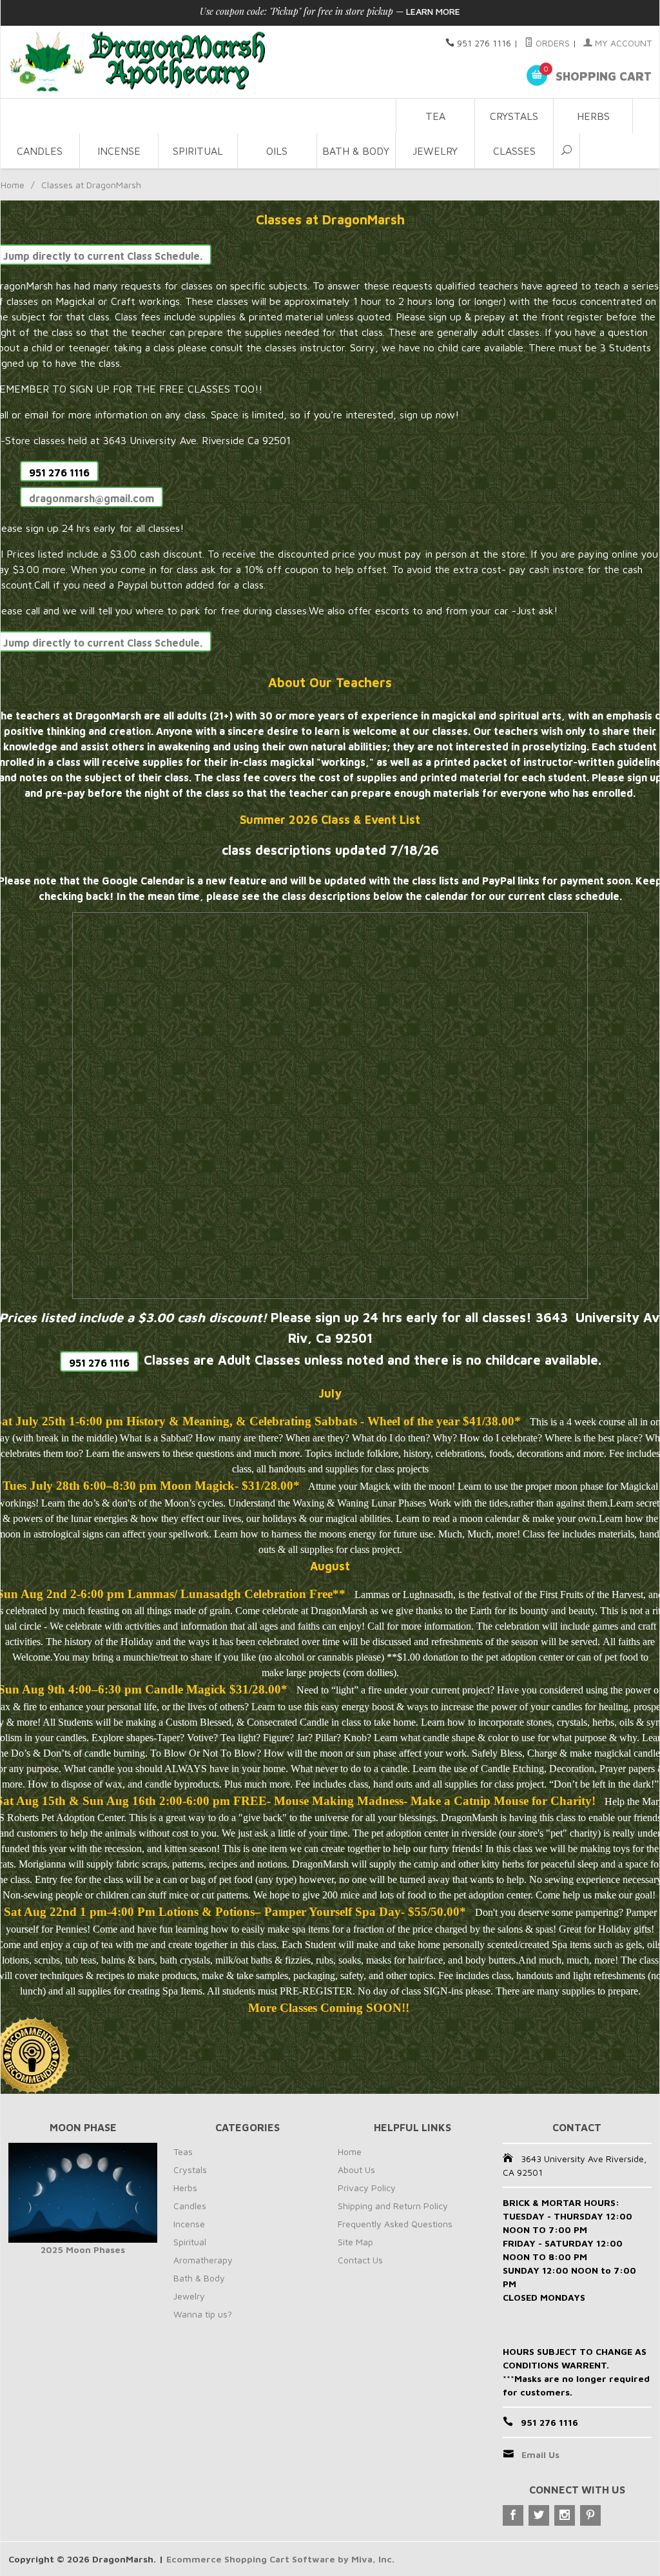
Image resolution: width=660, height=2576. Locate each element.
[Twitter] (539, 2515)
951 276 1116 (59, 473)
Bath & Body (356, 151)
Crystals (514, 116)
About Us (356, 2170)
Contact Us (360, 2260)
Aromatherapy (203, 2260)
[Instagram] (565, 2515)
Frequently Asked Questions (395, 2224)
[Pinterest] (590, 2515)
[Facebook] (513, 2515)
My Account (622, 43)
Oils (277, 151)
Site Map (355, 2242)
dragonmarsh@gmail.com (92, 498)
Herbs (593, 116)
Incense (119, 151)
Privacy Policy (367, 2188)
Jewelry (435, 151)
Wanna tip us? (203, 2314)
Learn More (433, 11)
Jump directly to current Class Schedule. (103, 256)
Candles (40, 151)
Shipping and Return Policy (393, 2206)
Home (13, 185)
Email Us (540, 2454)
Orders (551, 43)
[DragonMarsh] (198, 62)
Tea (435, 116)
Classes (514, 151)
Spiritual (198, 151)
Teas (183, 2152)
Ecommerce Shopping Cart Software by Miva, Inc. (280, 2559)
